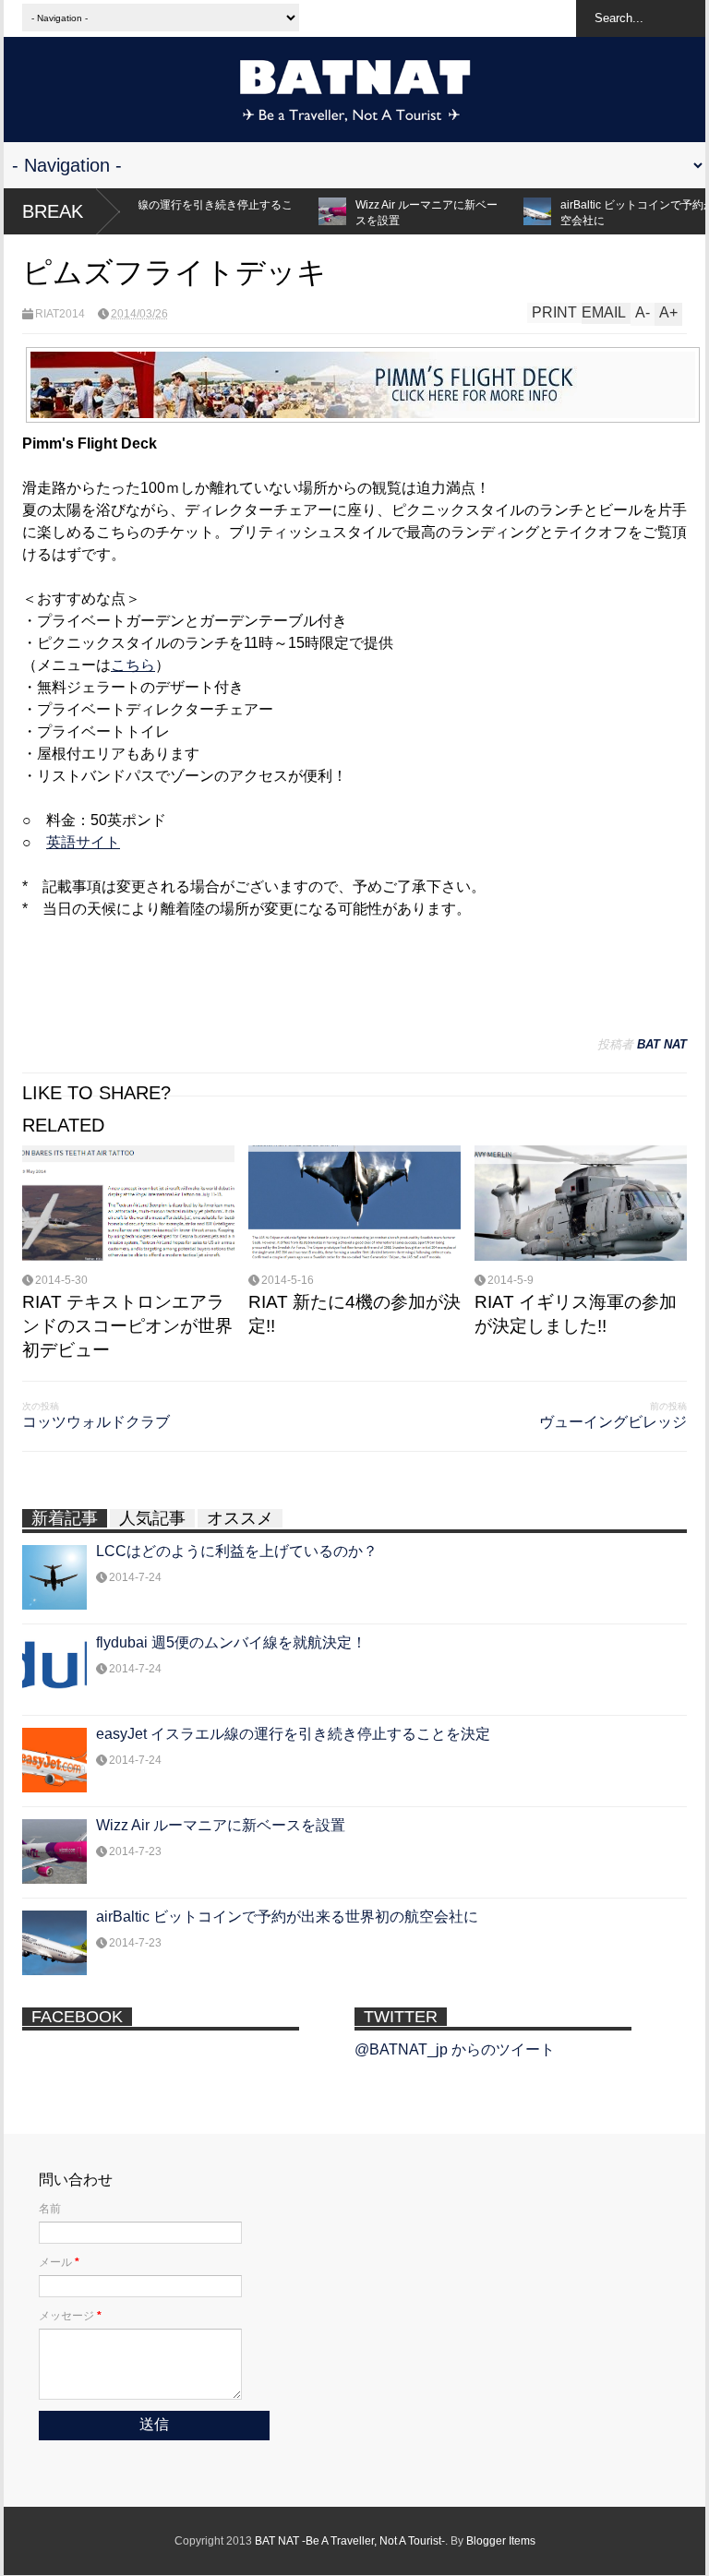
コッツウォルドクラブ (96, 1422)
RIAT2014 (60, 314)
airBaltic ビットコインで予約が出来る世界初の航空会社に (287, 1917)
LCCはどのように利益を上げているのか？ (237, 1551)
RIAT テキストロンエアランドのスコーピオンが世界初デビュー (127, 1326)
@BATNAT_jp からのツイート (455, 2049)
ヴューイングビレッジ (613, 1422)
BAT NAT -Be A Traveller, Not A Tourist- (350, 2541)
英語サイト (83, 842)
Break (53, 211)
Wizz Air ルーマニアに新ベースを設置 (392, 213)
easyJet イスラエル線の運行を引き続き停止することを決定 (293, 1734)
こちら (133, 665)
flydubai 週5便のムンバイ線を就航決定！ (231, 1642)
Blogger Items (501, 2541)
